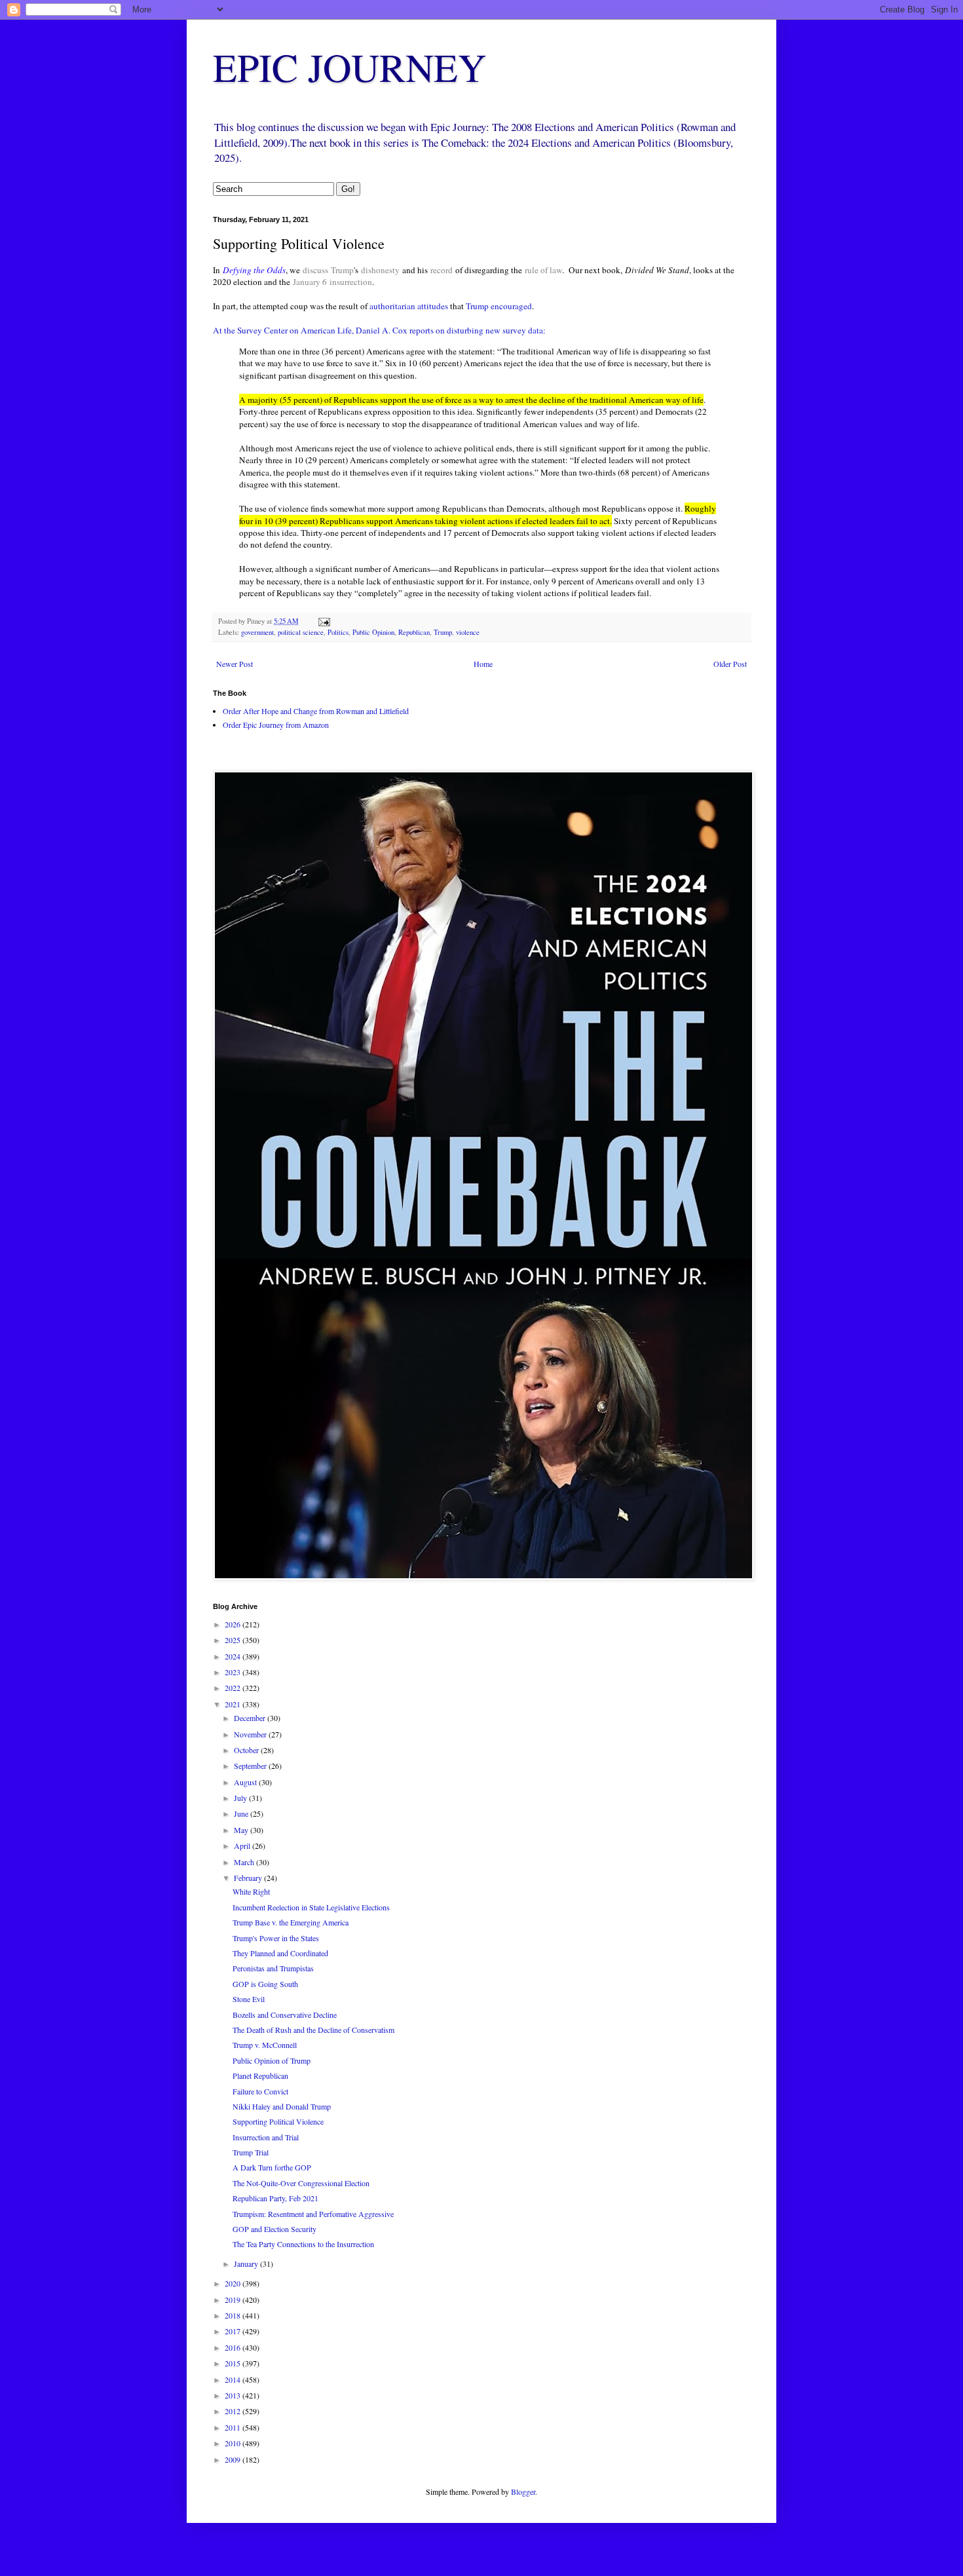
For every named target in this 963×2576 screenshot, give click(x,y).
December (251, 1718)
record (442, 270)
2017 (234, 2331)
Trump (342, 270)
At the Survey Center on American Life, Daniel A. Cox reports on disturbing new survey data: (379, 330)
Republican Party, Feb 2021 (275, 2198)
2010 (234, 2443)
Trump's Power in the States (276, 1938)
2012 (234, 2411)
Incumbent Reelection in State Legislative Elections (311, 1907)
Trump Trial (251, 2152)
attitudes (433, 306)
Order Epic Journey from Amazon (276, 725)
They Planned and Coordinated (280, 1953)
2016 (234, 2347)
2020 (234, 2283)
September (251, 1766)
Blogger (523, 2491)
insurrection (351, 282)
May (242, 1830)
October (247, 1750)
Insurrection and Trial (266, 2137)
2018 (234, 2315)
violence (468, 632)
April (243, 1846)
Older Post (730, 664)
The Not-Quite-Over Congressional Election (301, 2183)
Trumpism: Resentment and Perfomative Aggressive (313, 2214)
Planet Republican (260, 2075)
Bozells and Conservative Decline (285, 2015)
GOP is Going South (265, 1984)
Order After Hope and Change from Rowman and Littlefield (316, 711)
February (249, 1878)
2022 (234, 1688)
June (242, 1813)
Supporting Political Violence (278, 2121)
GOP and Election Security (274, 2229)
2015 (234, 2363)
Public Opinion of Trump (272, 2060)
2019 (234, 2300)
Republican (414, 632)
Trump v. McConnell (265, 2045)
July (241, 1798)
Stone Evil (249, 1999)
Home (483, 664)
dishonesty (380, 270)
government (257, 632)
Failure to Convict (260, 2091)
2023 (234, 1672)
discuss (315, 270)
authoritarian (392, 306)
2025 (234, 1640)
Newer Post (235, 664)
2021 (234, 1704)
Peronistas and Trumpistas (273, 1968)
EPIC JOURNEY (349, 67)
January (247, 2263)
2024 (234, 1656)
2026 (234, 1624)
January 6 (310, 282)
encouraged (511, 306)
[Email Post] (324, 621)
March (245, 1862)
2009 (234, 2459)
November (251, 1734)
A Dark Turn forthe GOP (272, 2167)
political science (301, 632)
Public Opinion (373, 632)
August (246, 1782)
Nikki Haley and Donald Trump (282, 2106)
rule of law (543, 270)
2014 (234, 2379)
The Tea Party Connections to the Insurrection (303, 2244)
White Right (251, 1891)
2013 (234, 2395)
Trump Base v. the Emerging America (291, 1922)
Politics (338, 632)
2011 (234, 2427)
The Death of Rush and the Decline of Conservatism (313, 2030)
